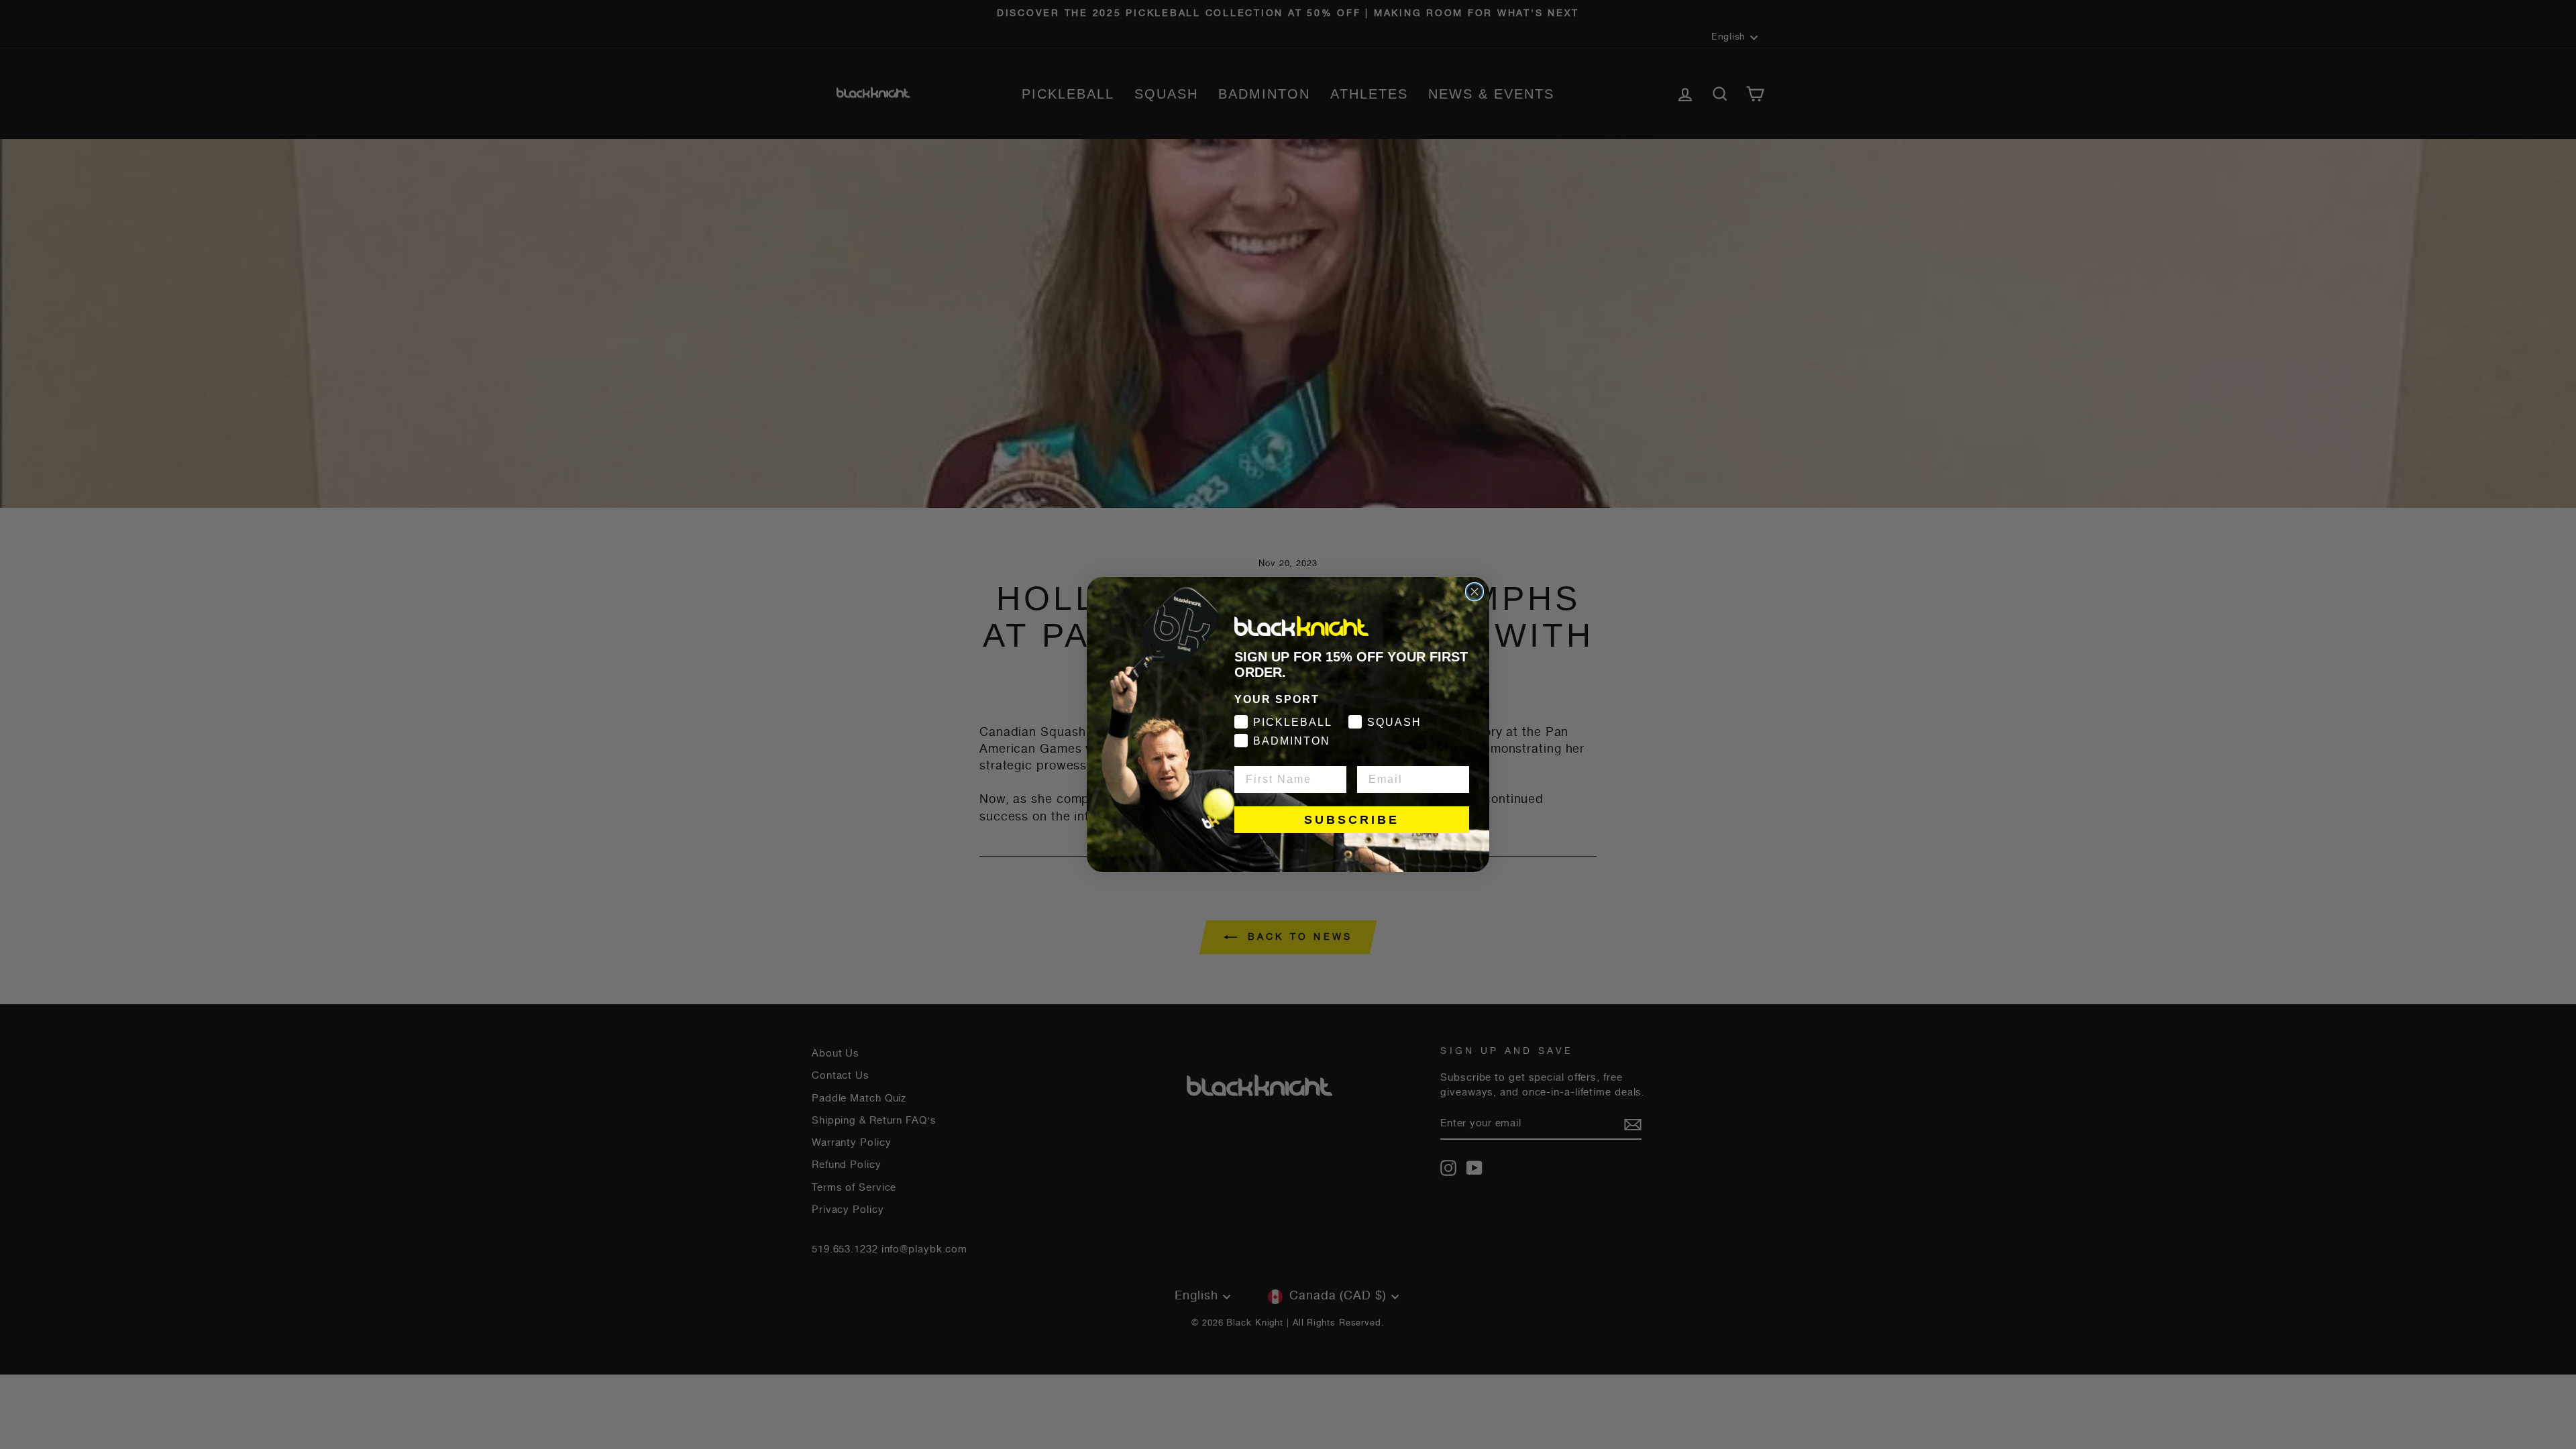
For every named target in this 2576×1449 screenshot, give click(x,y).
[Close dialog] (1474, 592)
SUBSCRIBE (1352, 820)
